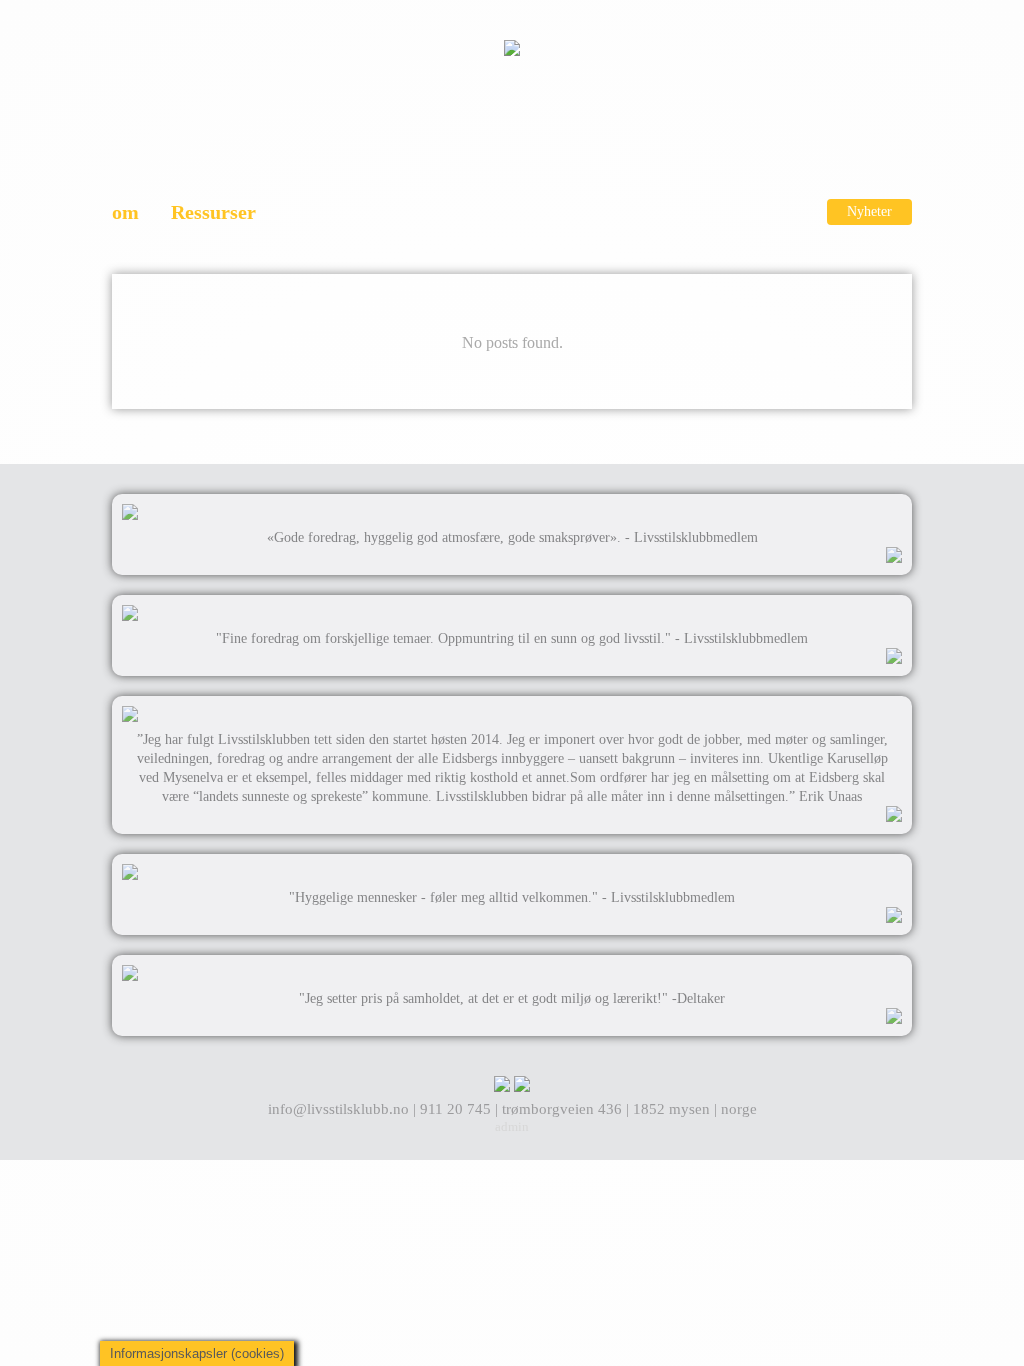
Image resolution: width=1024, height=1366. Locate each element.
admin (512, 1126)
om (125, 212)
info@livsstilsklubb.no (340, 1109)
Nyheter (869, 211)
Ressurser (213, 212)
